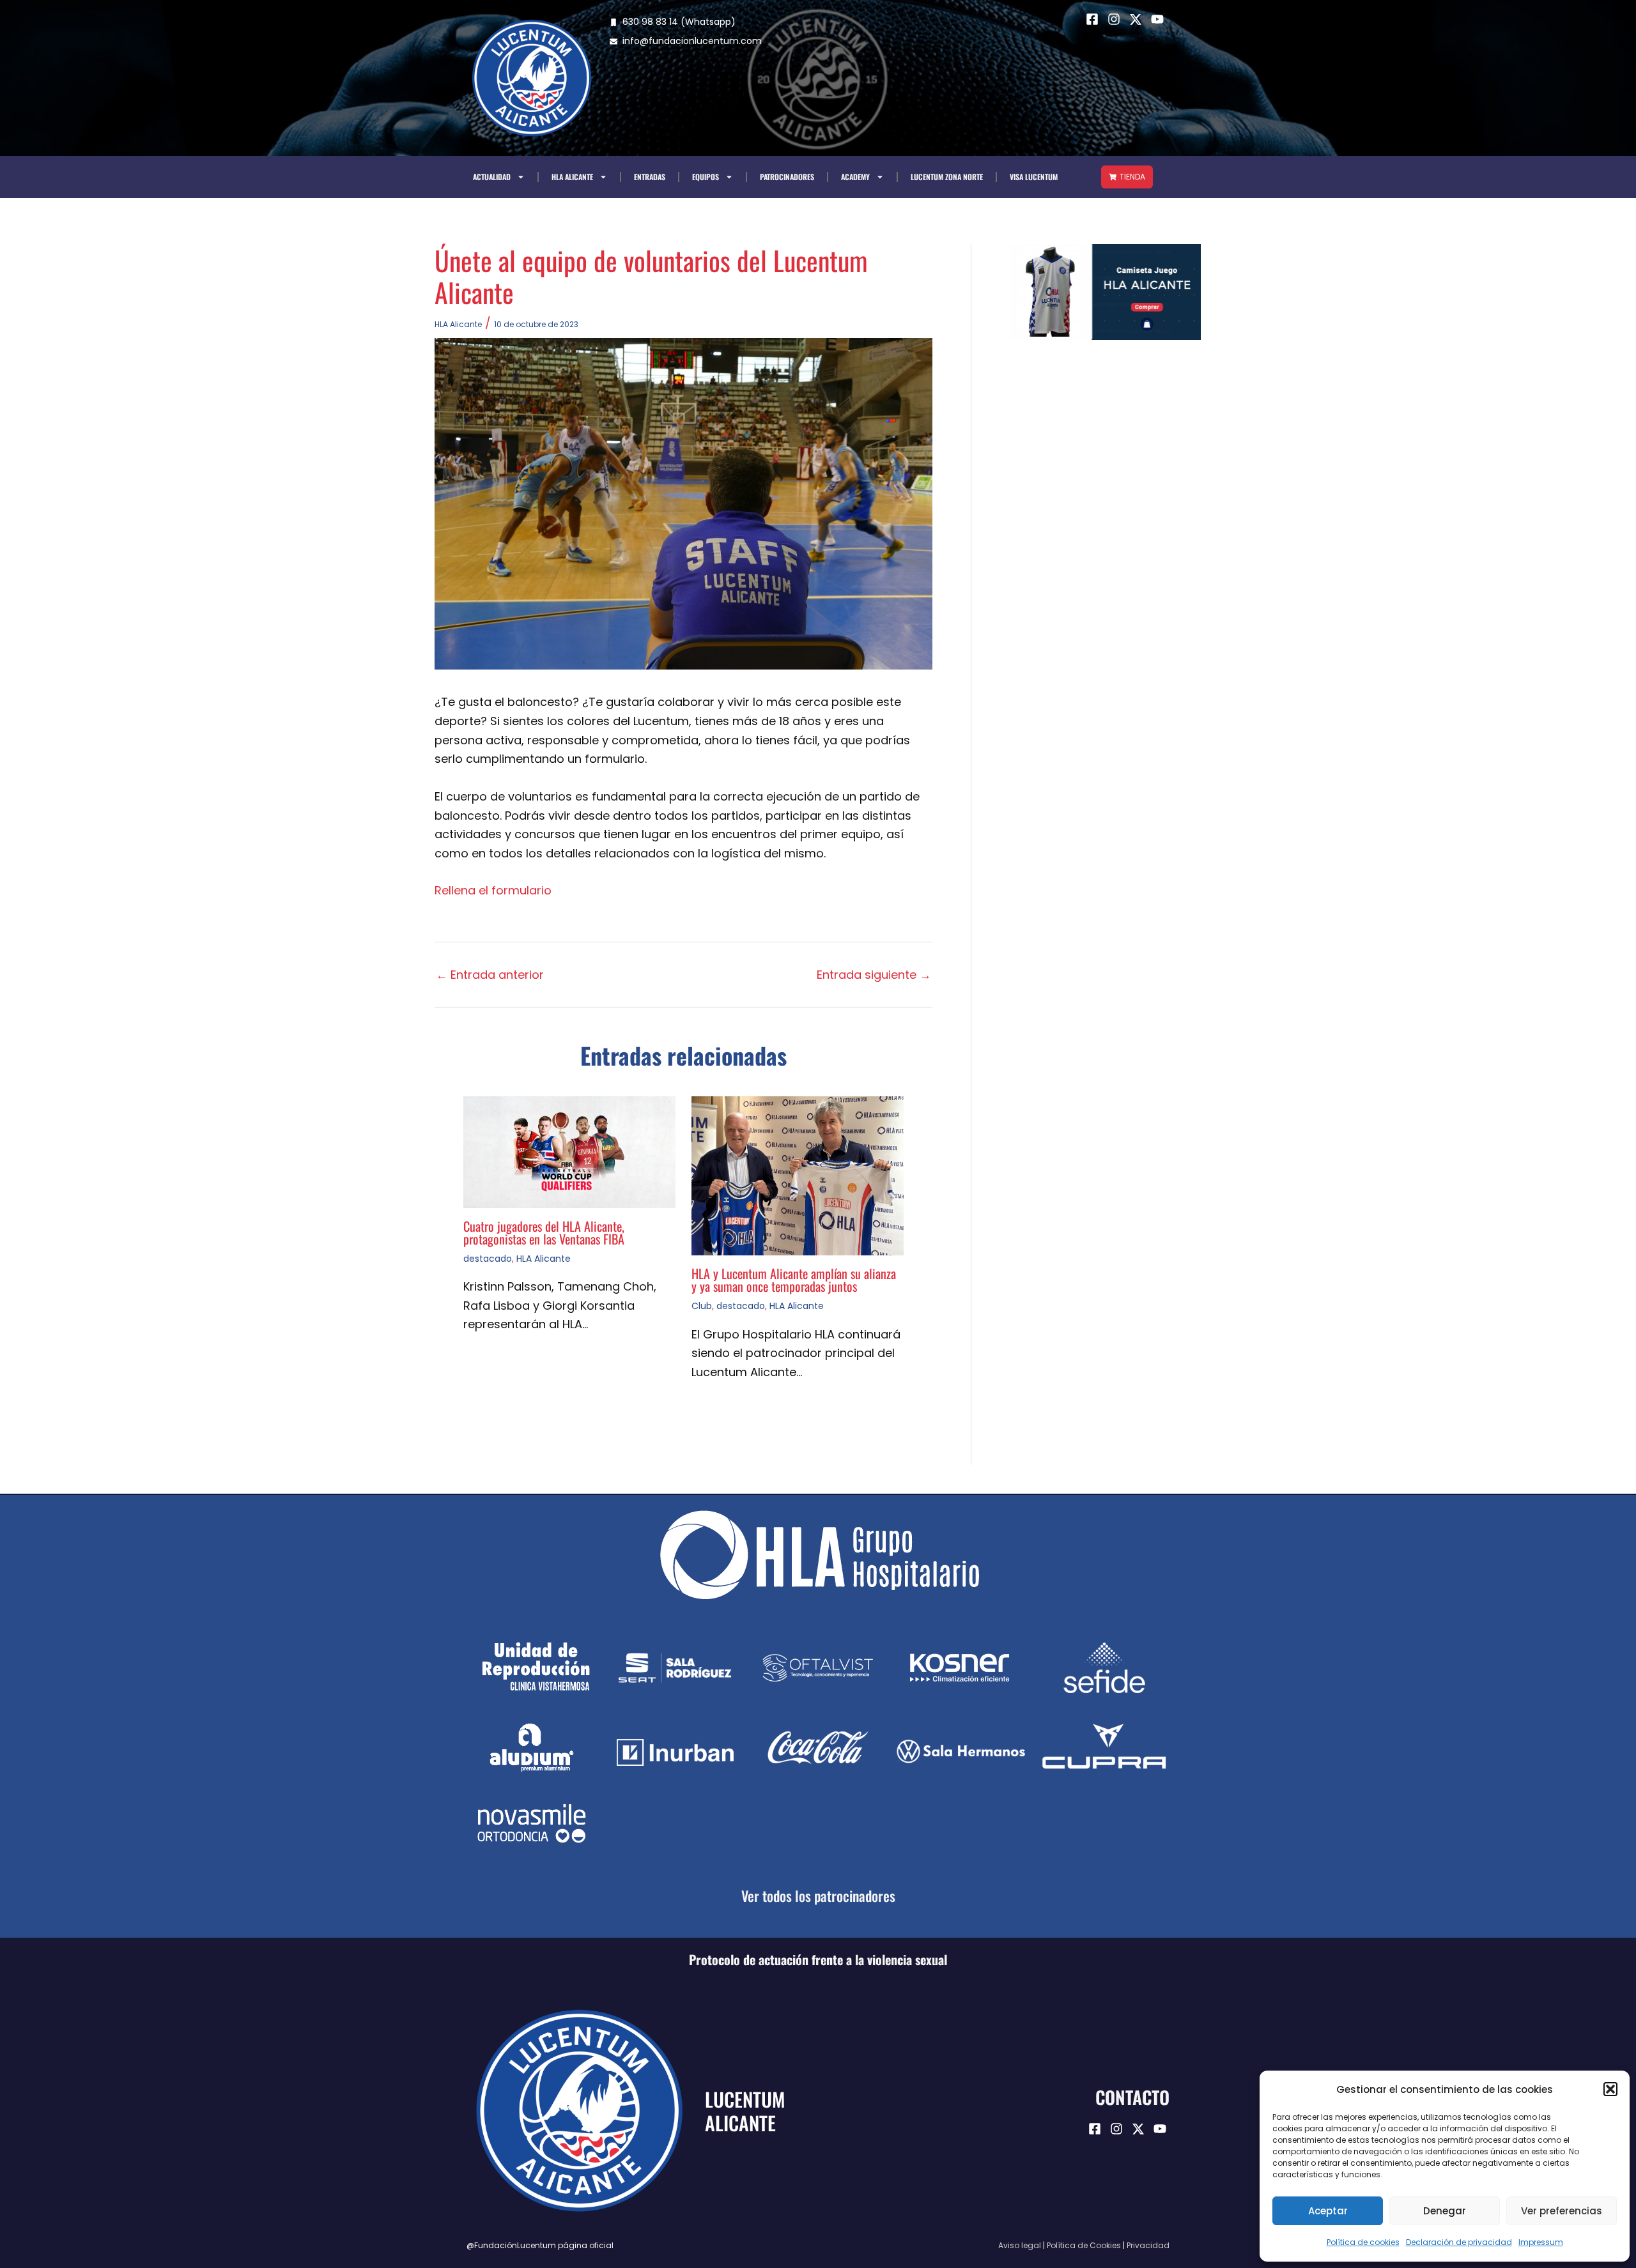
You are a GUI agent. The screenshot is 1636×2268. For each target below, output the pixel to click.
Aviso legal (1020, 2245)
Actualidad (492, 177)
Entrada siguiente (874, 975)
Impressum (1541, 2242)
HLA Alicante (572, 177)
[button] (1610, 2089)
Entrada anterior (490, 975)
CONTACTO (1132, 2097)
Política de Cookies (1084, 2245)
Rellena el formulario (493, 890)
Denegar (1445, 2211)
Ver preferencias (1562, 2211)
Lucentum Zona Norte (947, 177)
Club (702, 1306)
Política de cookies (1363, 2242)
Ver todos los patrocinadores (818, 1896)
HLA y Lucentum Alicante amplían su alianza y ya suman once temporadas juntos (794, 1280)
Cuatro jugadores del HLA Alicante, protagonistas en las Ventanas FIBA (544, 1232)
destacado (488, 1259)
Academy (855, 177)
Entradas (650, 177)
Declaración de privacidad (1459, 2242)
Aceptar (1328, 2211)
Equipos (706, 177)
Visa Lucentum (1034, 177)
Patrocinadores (787, 177)
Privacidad (1148, 2245)
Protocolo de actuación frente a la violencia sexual (818, 1959)
